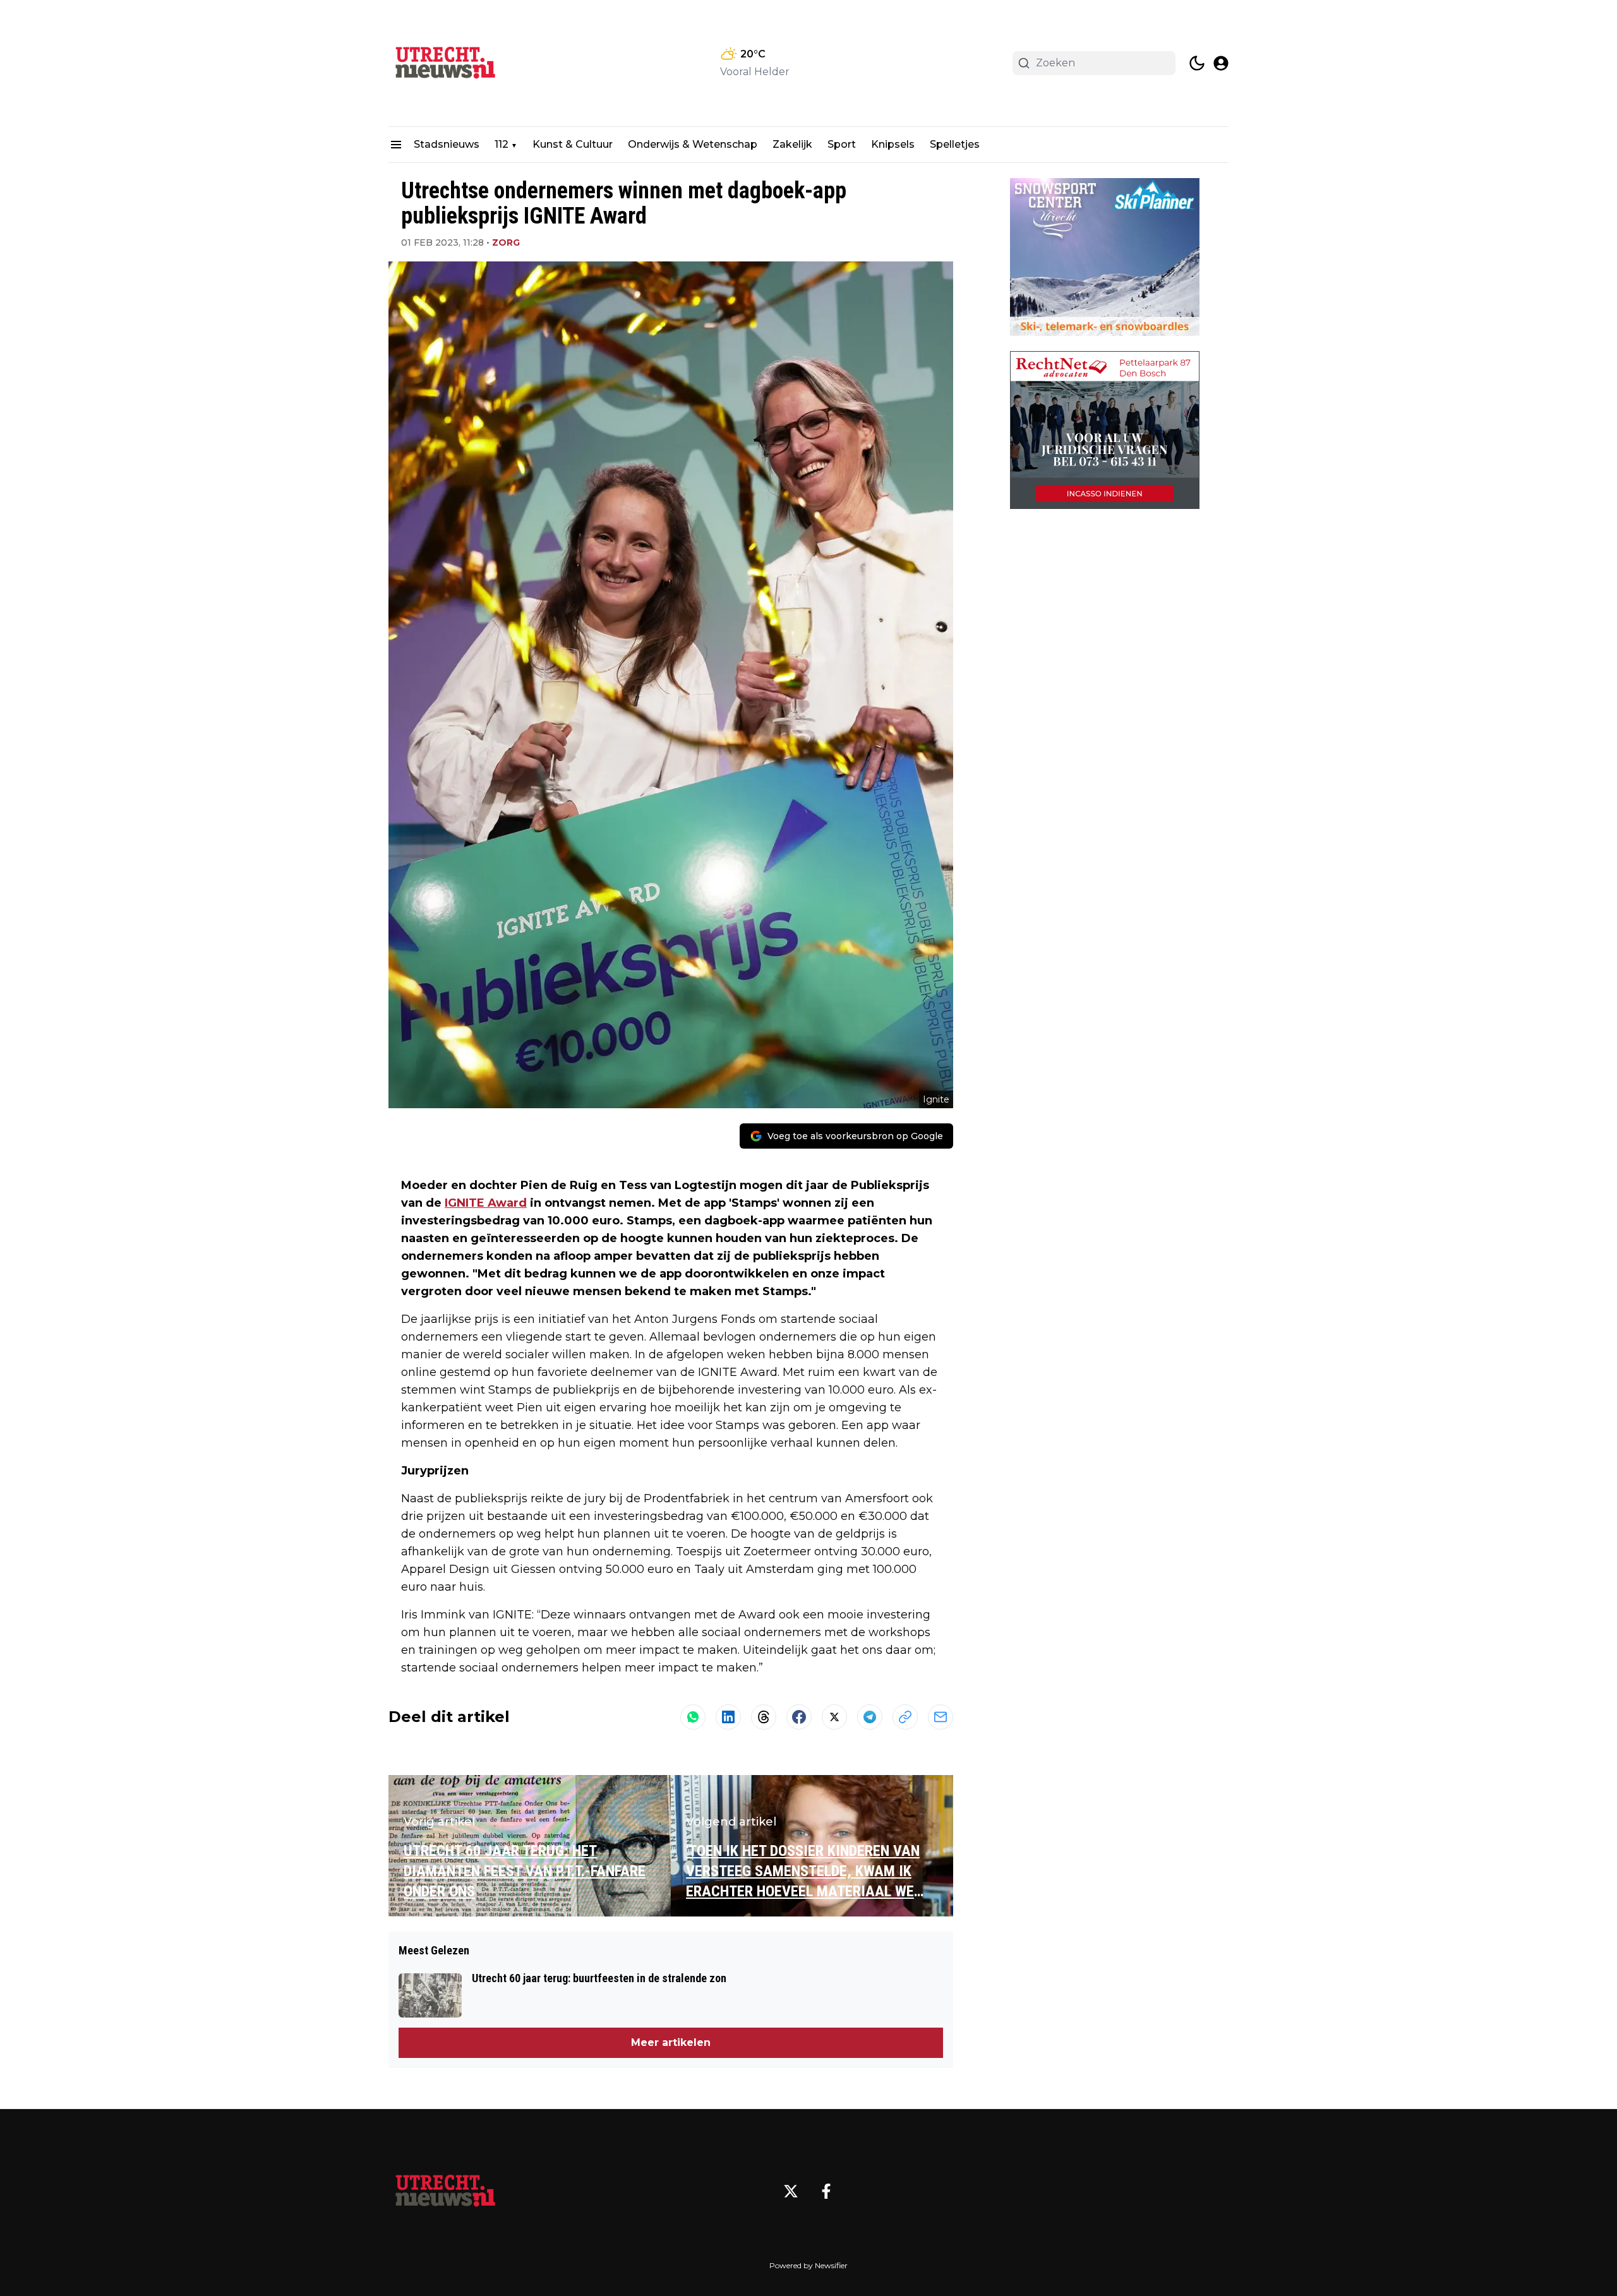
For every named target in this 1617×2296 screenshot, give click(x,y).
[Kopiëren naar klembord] (905, 1717)
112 (502, 144)
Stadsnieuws (447, 144)
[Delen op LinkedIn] (728, 1717)
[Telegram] (870, 1717)
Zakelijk (792, 144)
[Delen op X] (834, 1717)
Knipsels (893, 144)
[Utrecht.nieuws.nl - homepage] (445, 63)
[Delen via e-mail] (941, 1717)
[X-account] (791, 2191)
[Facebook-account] (826, 2191)
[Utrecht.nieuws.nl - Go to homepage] (445, 2191)
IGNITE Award (486, 1203)
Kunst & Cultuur (573, 144)
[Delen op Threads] (764, 1717)
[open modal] (1221, 63)
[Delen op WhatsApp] (693, 1717)
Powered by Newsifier (808, 2265)
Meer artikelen (671, 2042)
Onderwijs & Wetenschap (693, 144)
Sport (842, 144)
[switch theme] (1197, 63)
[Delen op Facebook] (799, 1717)
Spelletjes (955, 144)
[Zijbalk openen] (396, 145)
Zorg (506, 242)
